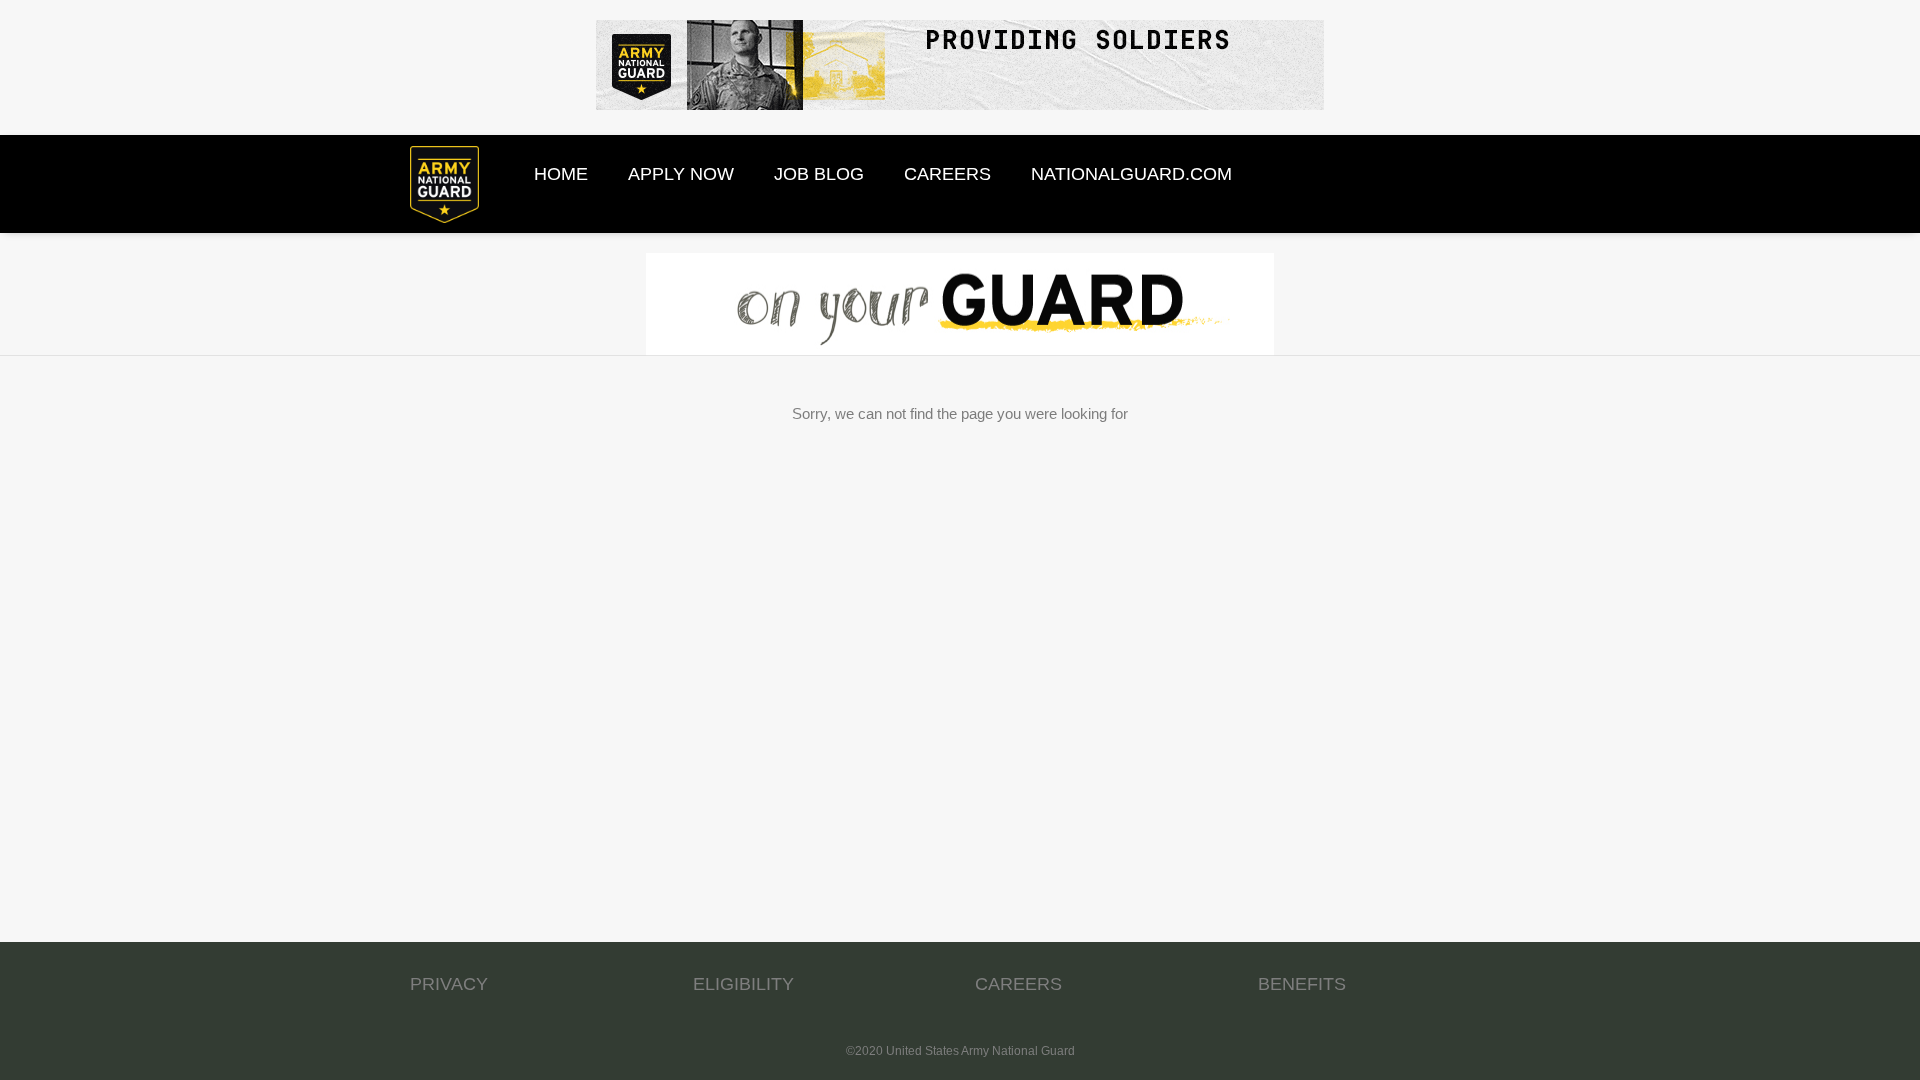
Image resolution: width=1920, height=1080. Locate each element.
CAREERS (1018, 984)
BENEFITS (1302, 984)
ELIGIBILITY (743, 984)
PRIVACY (449, 984)
